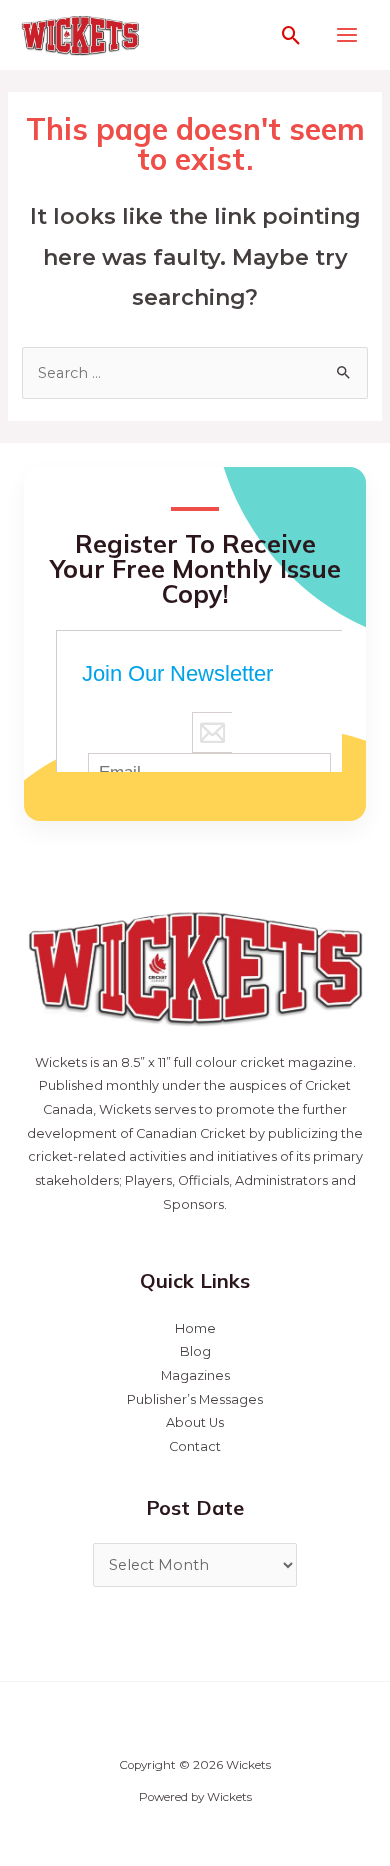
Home (195, 1328)
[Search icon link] (291, 35)
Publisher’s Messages (195, 1399)
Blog (195, 1351)
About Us (195, 1422)
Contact (195, 1446)
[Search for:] (194, 373)
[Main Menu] (347, 35)
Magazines (195, 1375)
